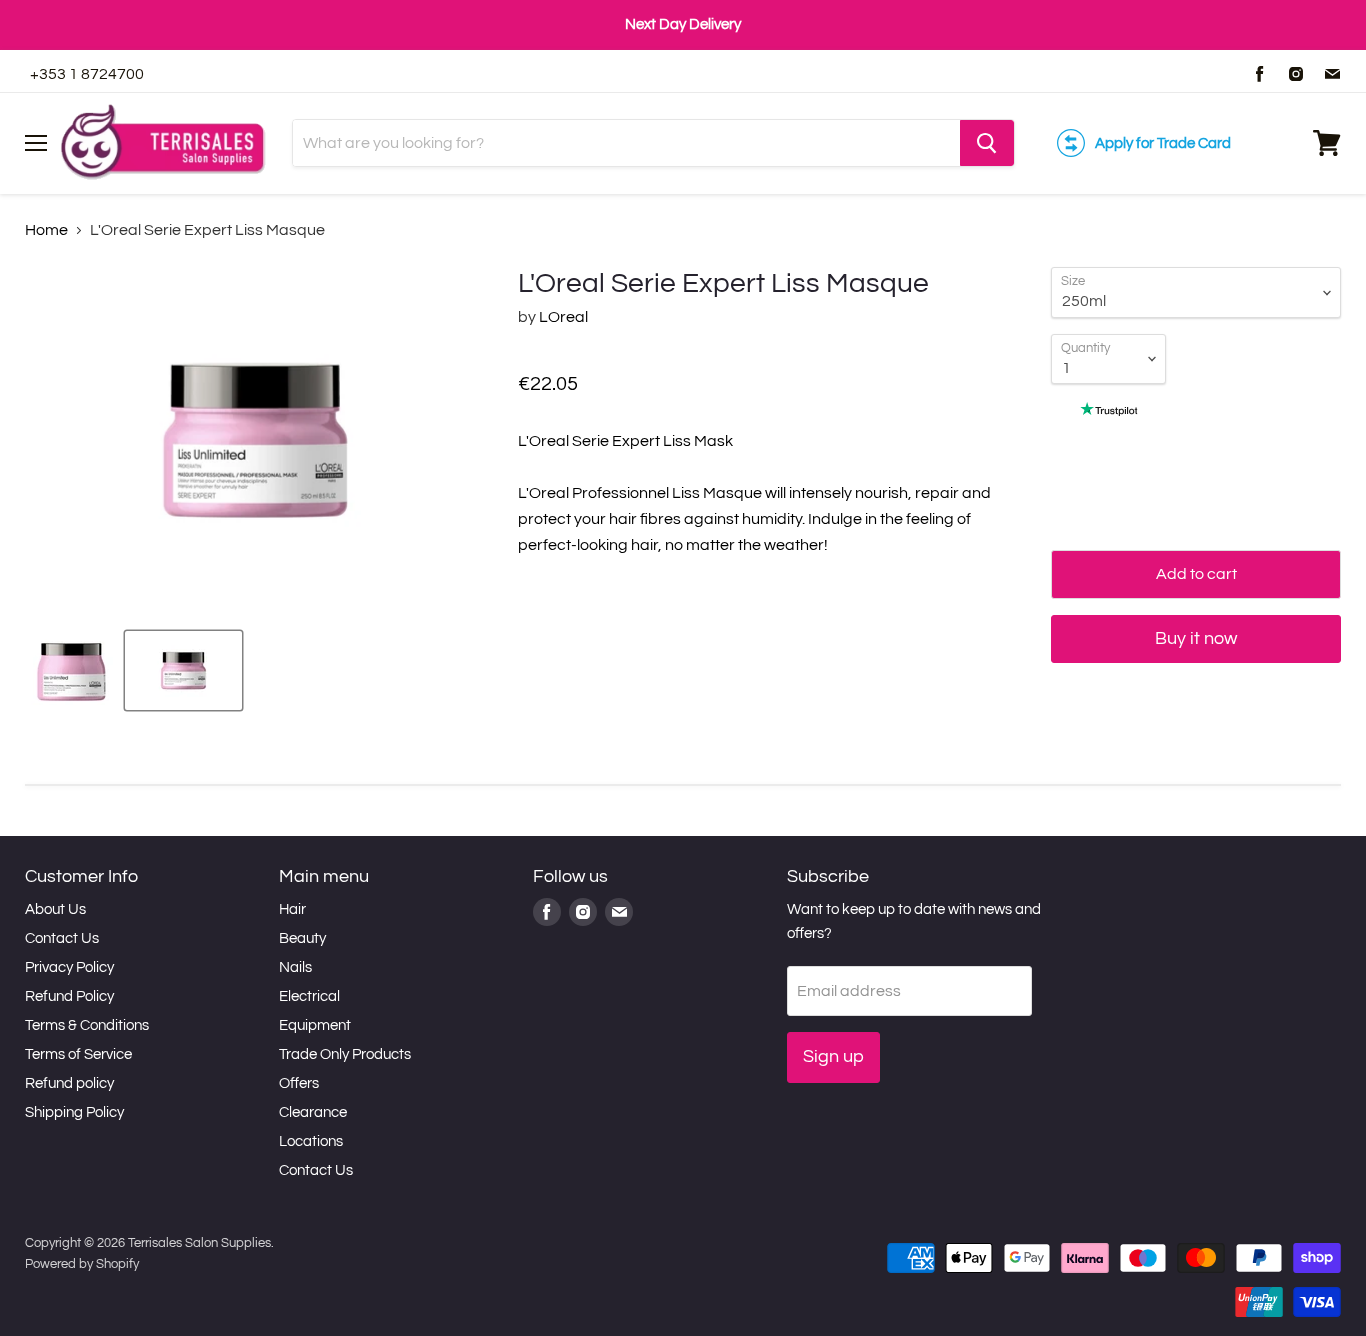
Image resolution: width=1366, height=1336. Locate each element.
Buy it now (1196, 638)
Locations (311, 1141)
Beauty (302, 938)
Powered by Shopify (82, 1264)
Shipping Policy (74, 1112)
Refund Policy (69, 996)
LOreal (563, 317)
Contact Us (62, 938)
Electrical (309, 996)
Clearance (313, 1112)
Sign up (833, 1056)
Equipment (315, 1025)
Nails (295, 967)
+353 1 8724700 (87, 74)
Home (46, 230)
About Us (55, 909)
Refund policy (69, 1083)
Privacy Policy (69, 967)
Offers (299, 1083)
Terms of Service (78, 1054)
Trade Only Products (345, 1054)
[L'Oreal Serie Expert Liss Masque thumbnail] (71, 670)
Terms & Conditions (87, 1025)
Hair (292, 909)
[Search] (987, 143)
